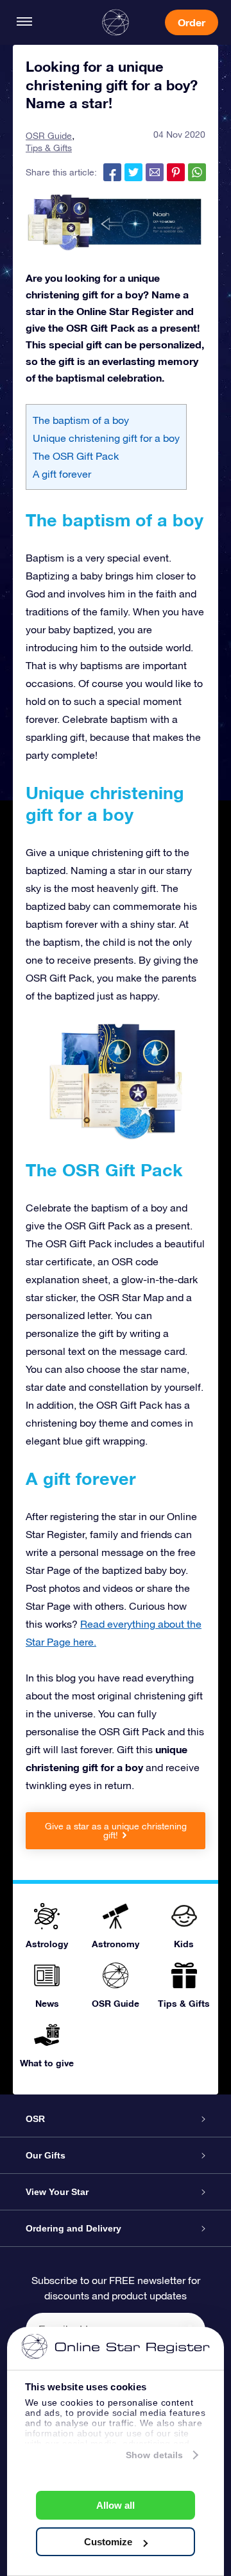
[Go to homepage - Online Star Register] (116, 22)
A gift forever (62, 474)
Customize (108, 2542)
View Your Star (57, 2192)
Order (192, 22)
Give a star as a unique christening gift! (116, 1831)
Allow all (116, 2505)
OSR (35, 2119)
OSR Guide (49, 136)
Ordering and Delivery (73, 2228)
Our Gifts (46, 2155)
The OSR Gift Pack (76, 456)
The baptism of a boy (81, 420)
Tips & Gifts (49, 148)
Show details (154, 2455)
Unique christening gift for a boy (106, 438)
